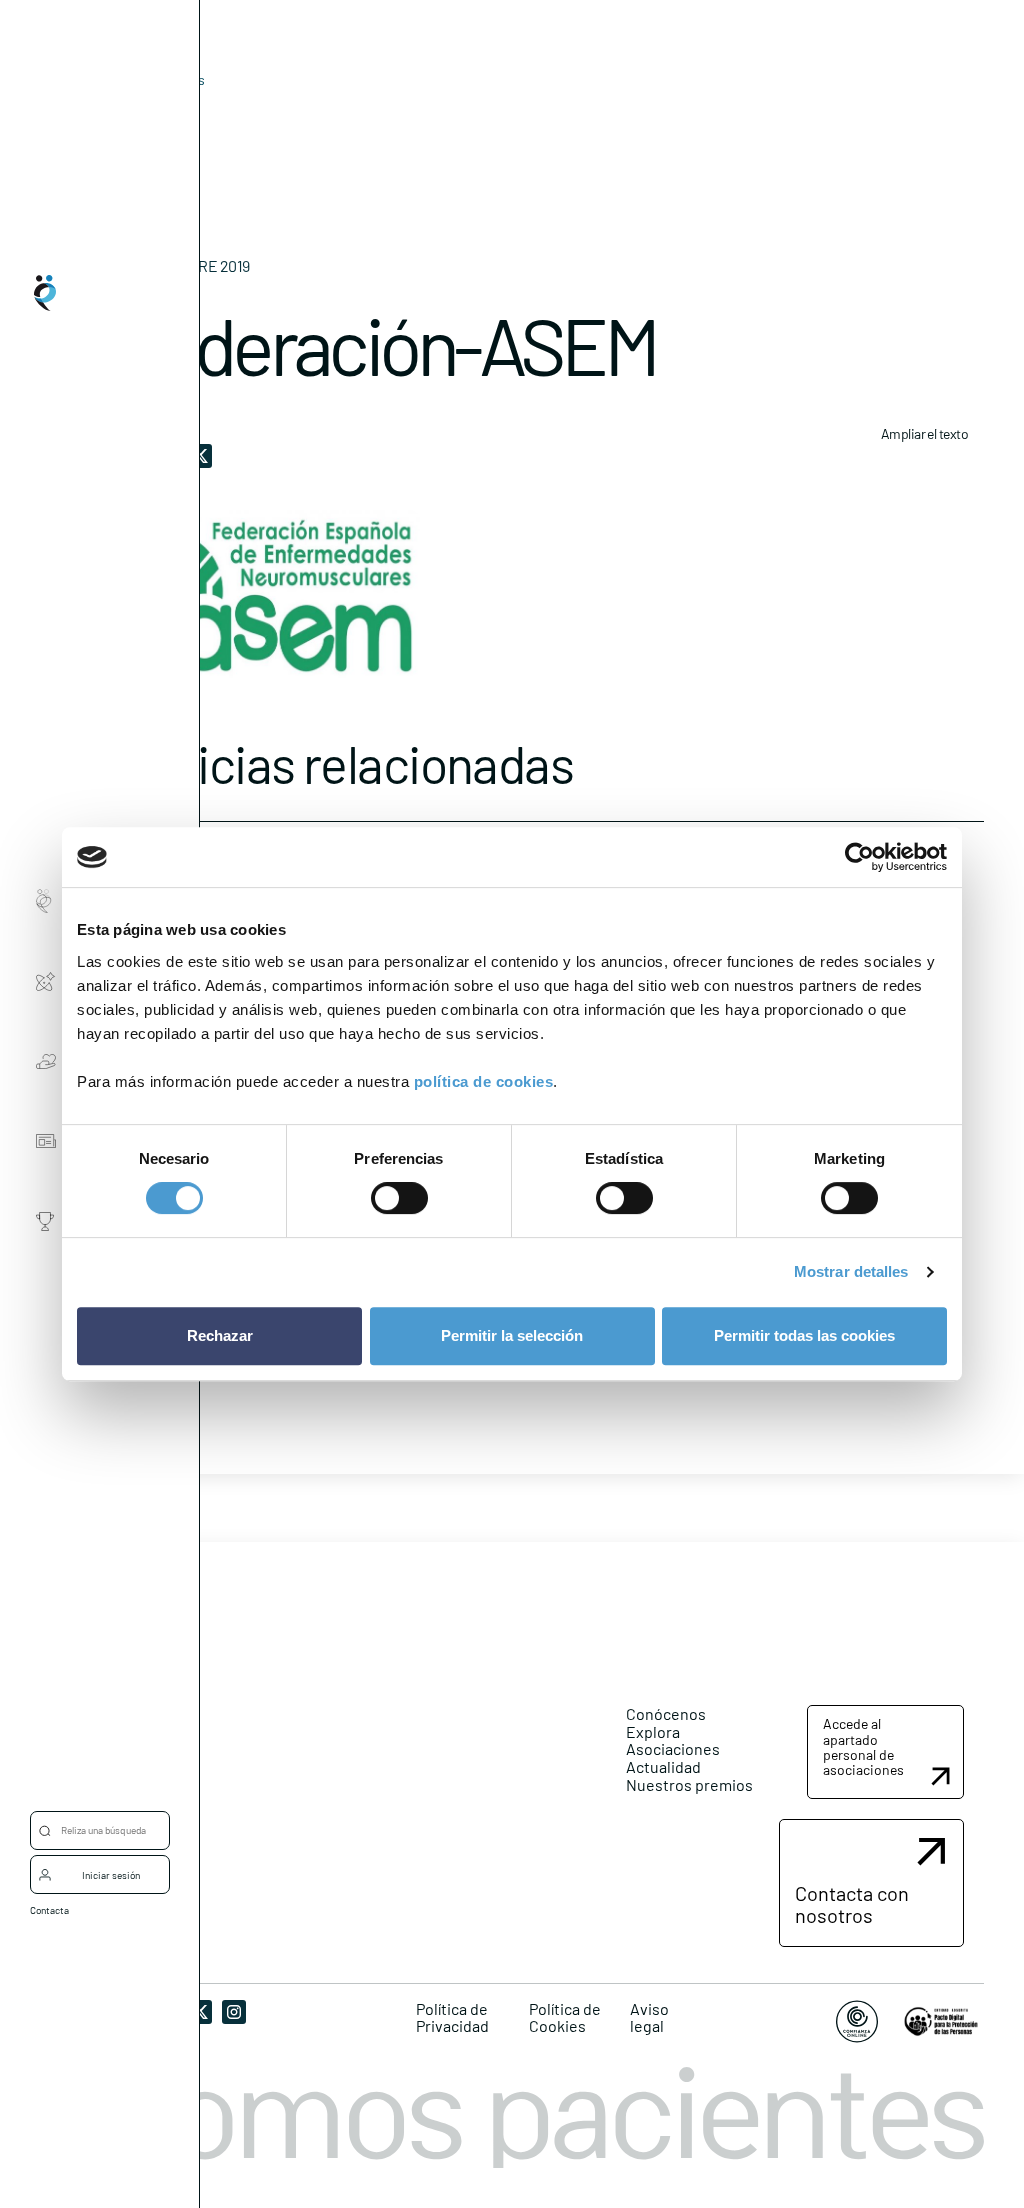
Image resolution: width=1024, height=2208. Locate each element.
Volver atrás (168, 79)
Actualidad (663, 1766)
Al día (136, 110)
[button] (885, 1752)
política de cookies (484, 1081)
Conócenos (666, 1713)
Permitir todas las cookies (804, 1335)
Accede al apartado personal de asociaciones (863, 1746)
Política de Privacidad (452, 2017)
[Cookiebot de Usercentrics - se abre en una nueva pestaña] (859, 857)
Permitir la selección (512, 1335)
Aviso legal (649, 2017)
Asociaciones (673, 1748)
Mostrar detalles (851, 1271)
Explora (653, 1731)
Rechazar (220, 1335)
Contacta (49, 1910)
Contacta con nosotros (852, 1904)
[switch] (399, 1198)
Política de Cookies (565, 2017)
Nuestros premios (689, 1784)
